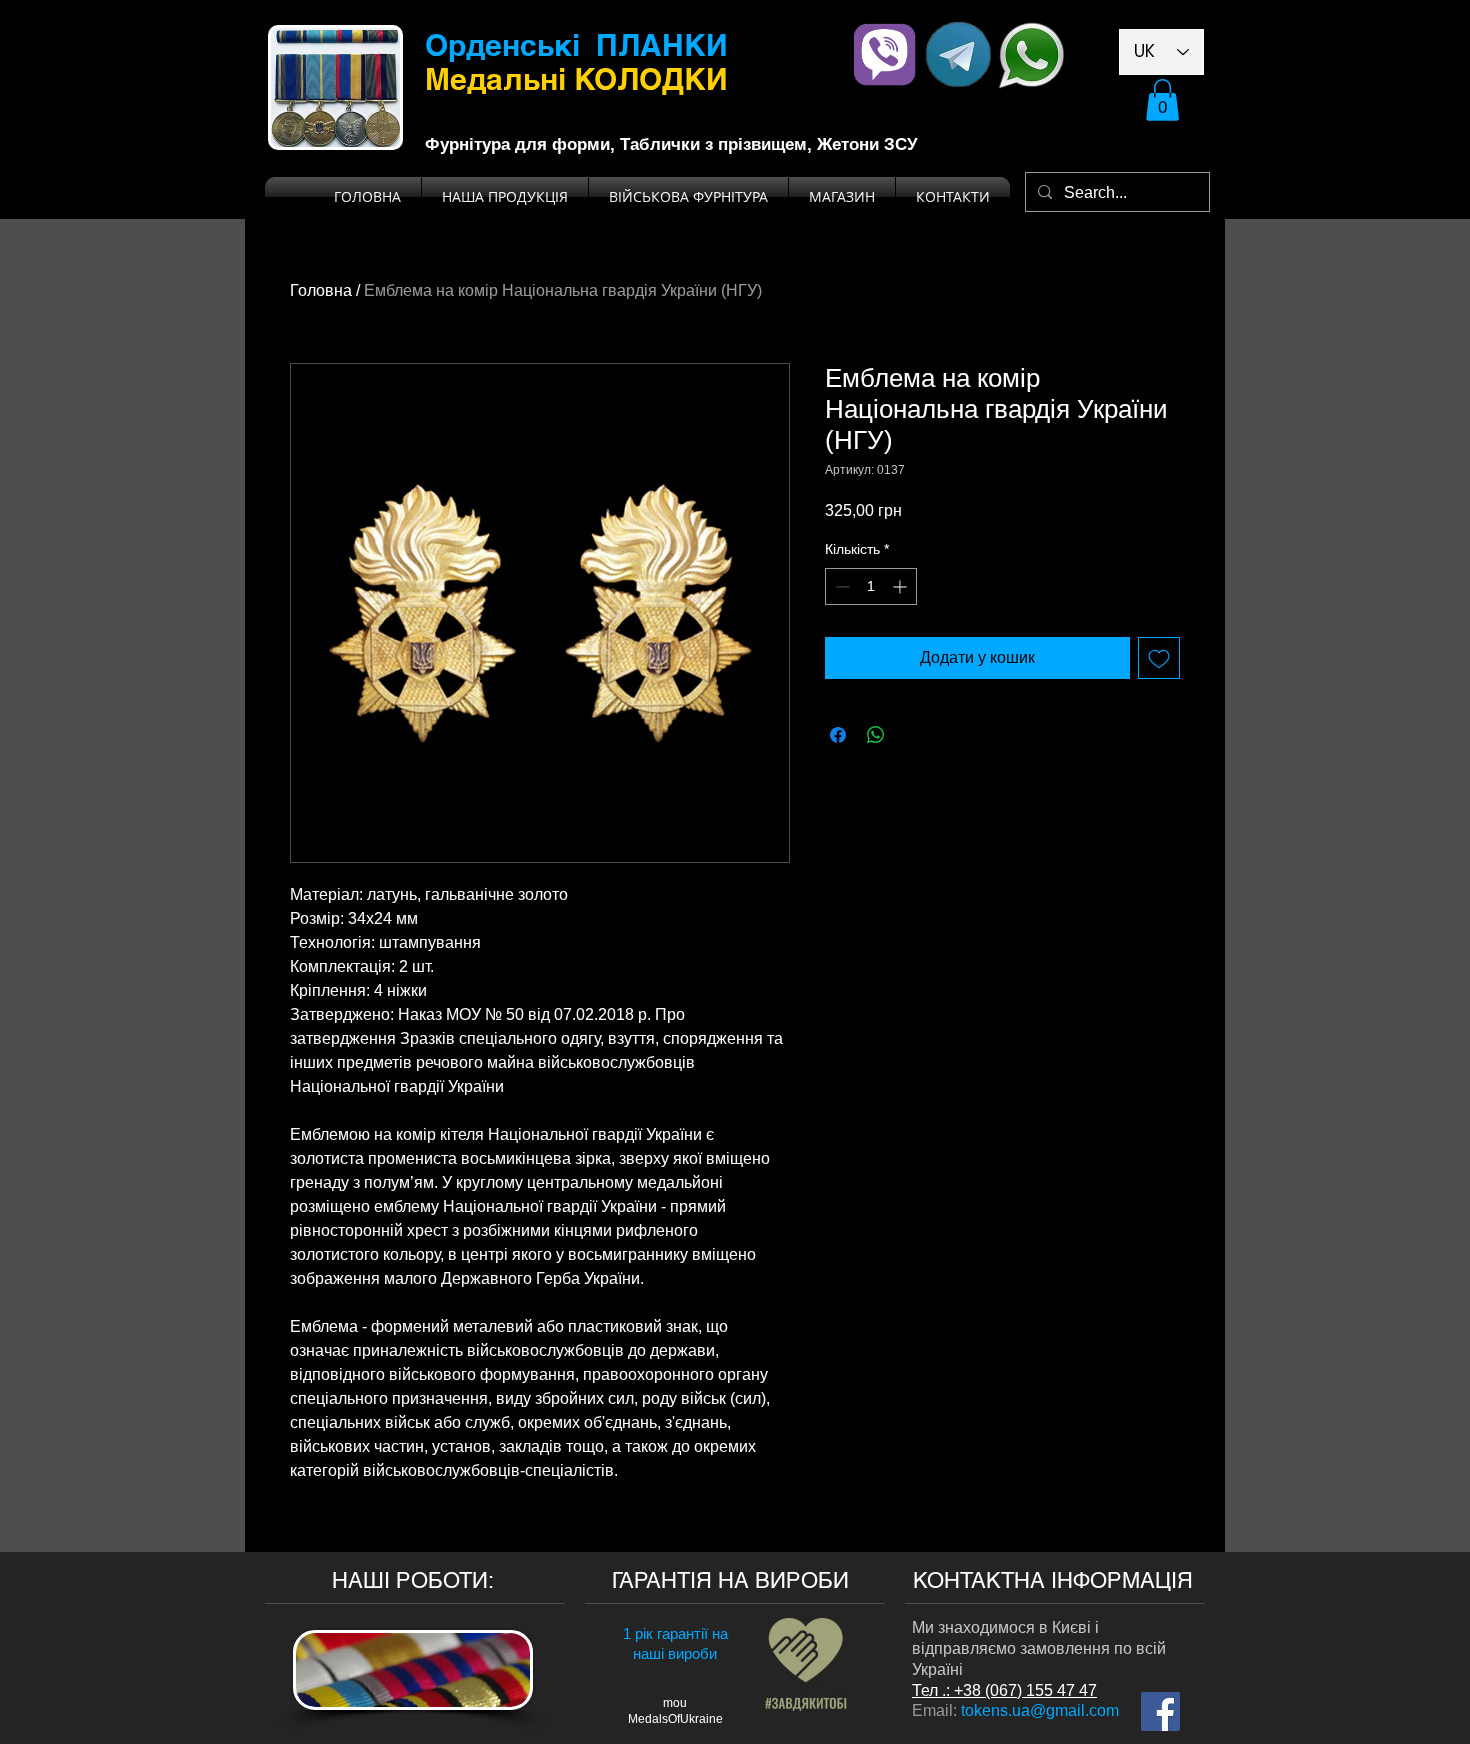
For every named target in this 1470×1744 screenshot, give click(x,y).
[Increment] (901, 586)
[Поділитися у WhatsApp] (876, 735)
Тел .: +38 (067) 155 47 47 (1004, 1690)
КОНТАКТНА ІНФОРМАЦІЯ (1053, 1580)
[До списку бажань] (1159, 658)
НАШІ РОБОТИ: (413, 1580)
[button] (1162, 100)
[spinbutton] (871, 586)
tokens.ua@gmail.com (1040, 1710)
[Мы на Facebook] (1160, 1711)
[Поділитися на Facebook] (838, 735)
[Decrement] (840, 586)
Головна (321, 290)
